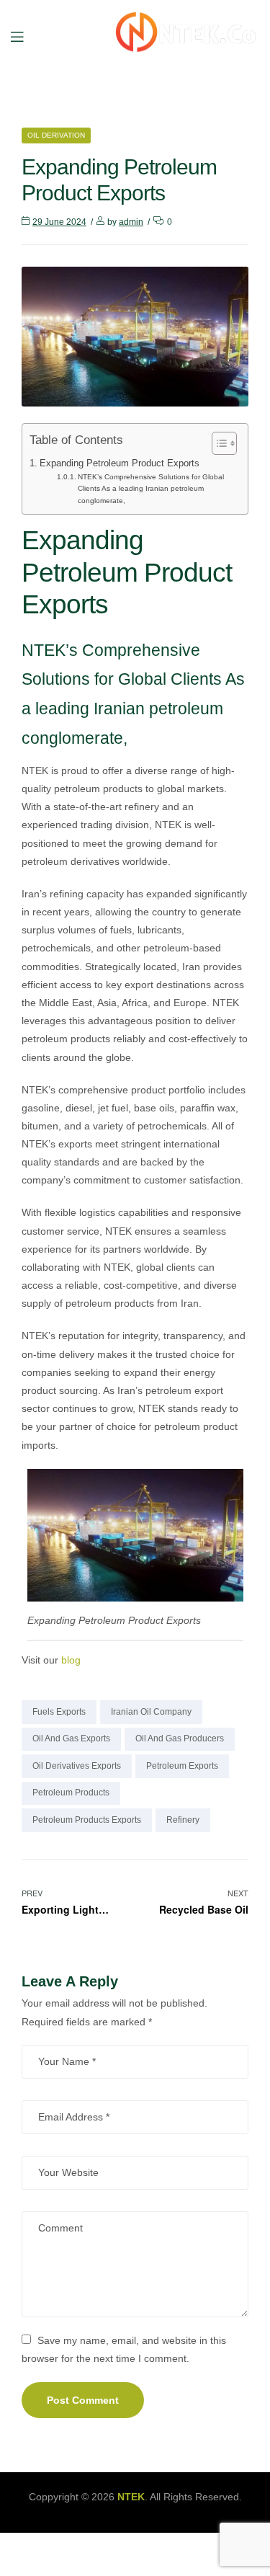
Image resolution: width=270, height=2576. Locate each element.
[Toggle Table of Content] (217, 443)
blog (71, 1660)
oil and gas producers (180, 1738)
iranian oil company (151, 1712)
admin (131, 222)
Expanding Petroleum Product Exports (120, 463)
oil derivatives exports (77, 1766)
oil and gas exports (71, 1738)
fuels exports (59, 1712)
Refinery (183, 1820)
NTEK (131, 2497)
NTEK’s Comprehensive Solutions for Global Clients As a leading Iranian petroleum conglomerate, (151, 489)
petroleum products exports (87, 1820)
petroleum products (71, 1793)
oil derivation (56, 135)
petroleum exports (182, 1766)
